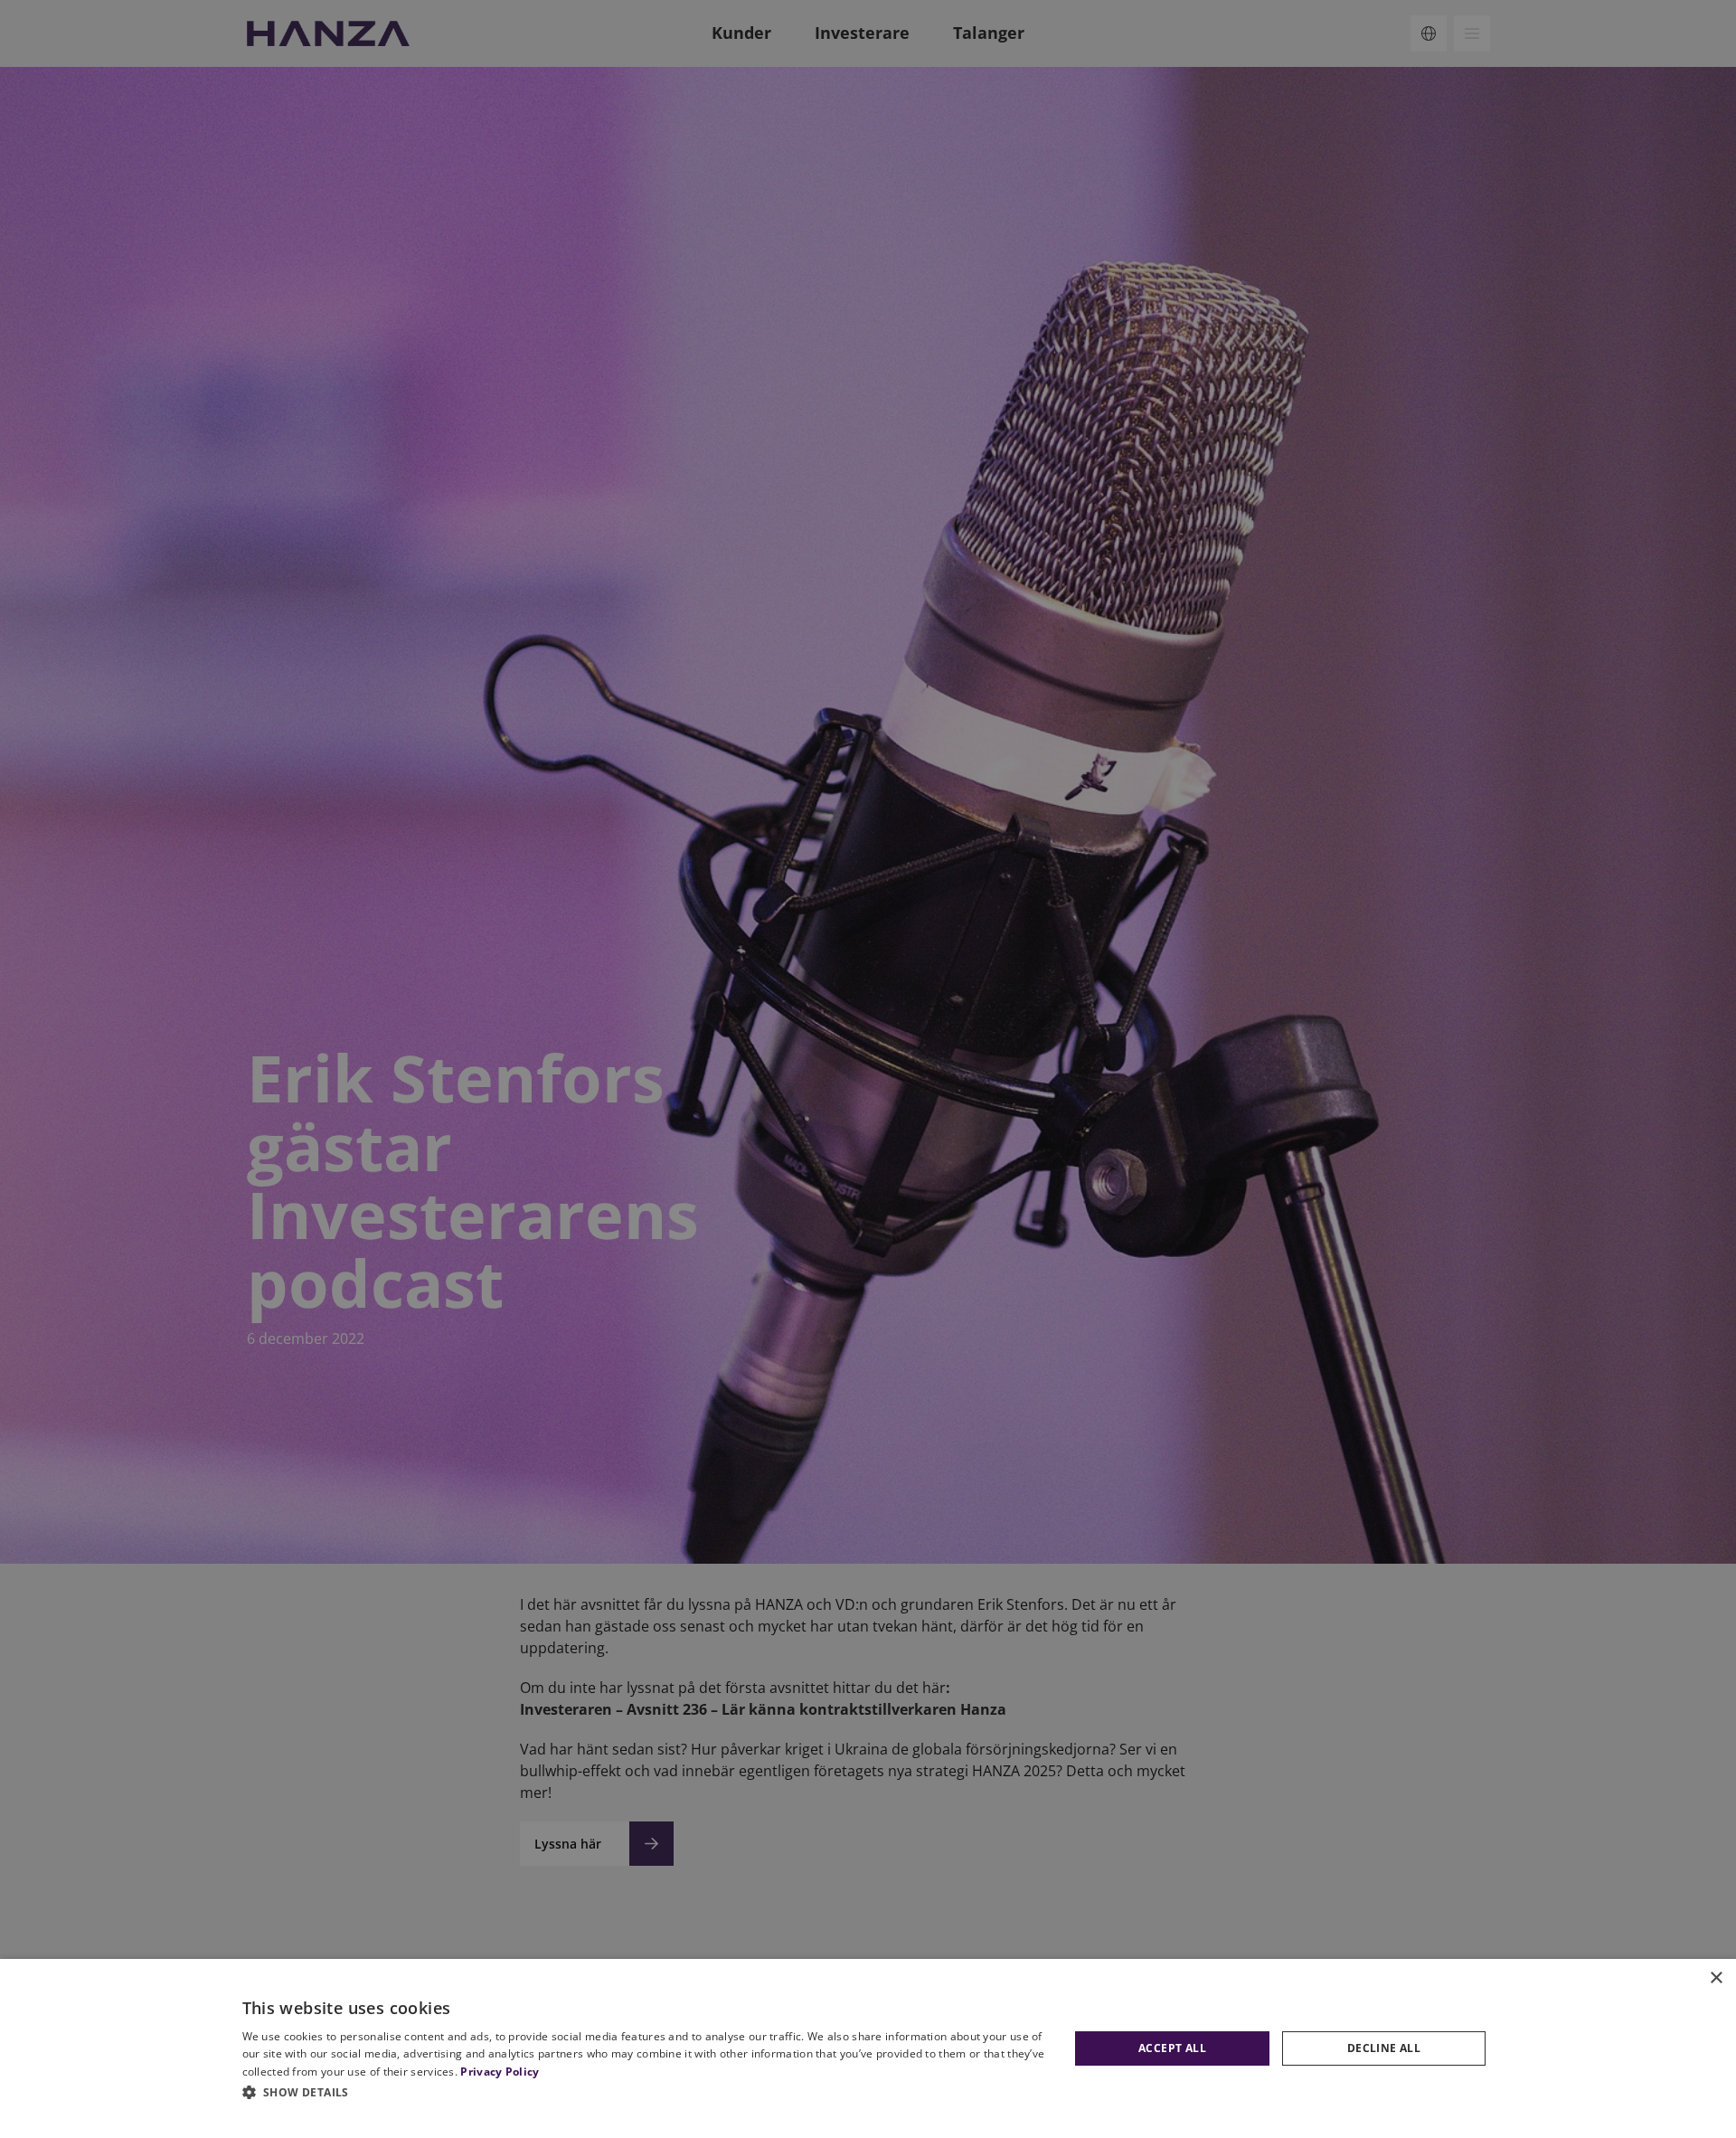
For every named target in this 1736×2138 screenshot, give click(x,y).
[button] (646, 2092)
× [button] (1716, 1978)
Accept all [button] (1172, 2048)
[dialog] (868, 2048)
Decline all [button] (1384, 2048)
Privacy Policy (500, 2072)
